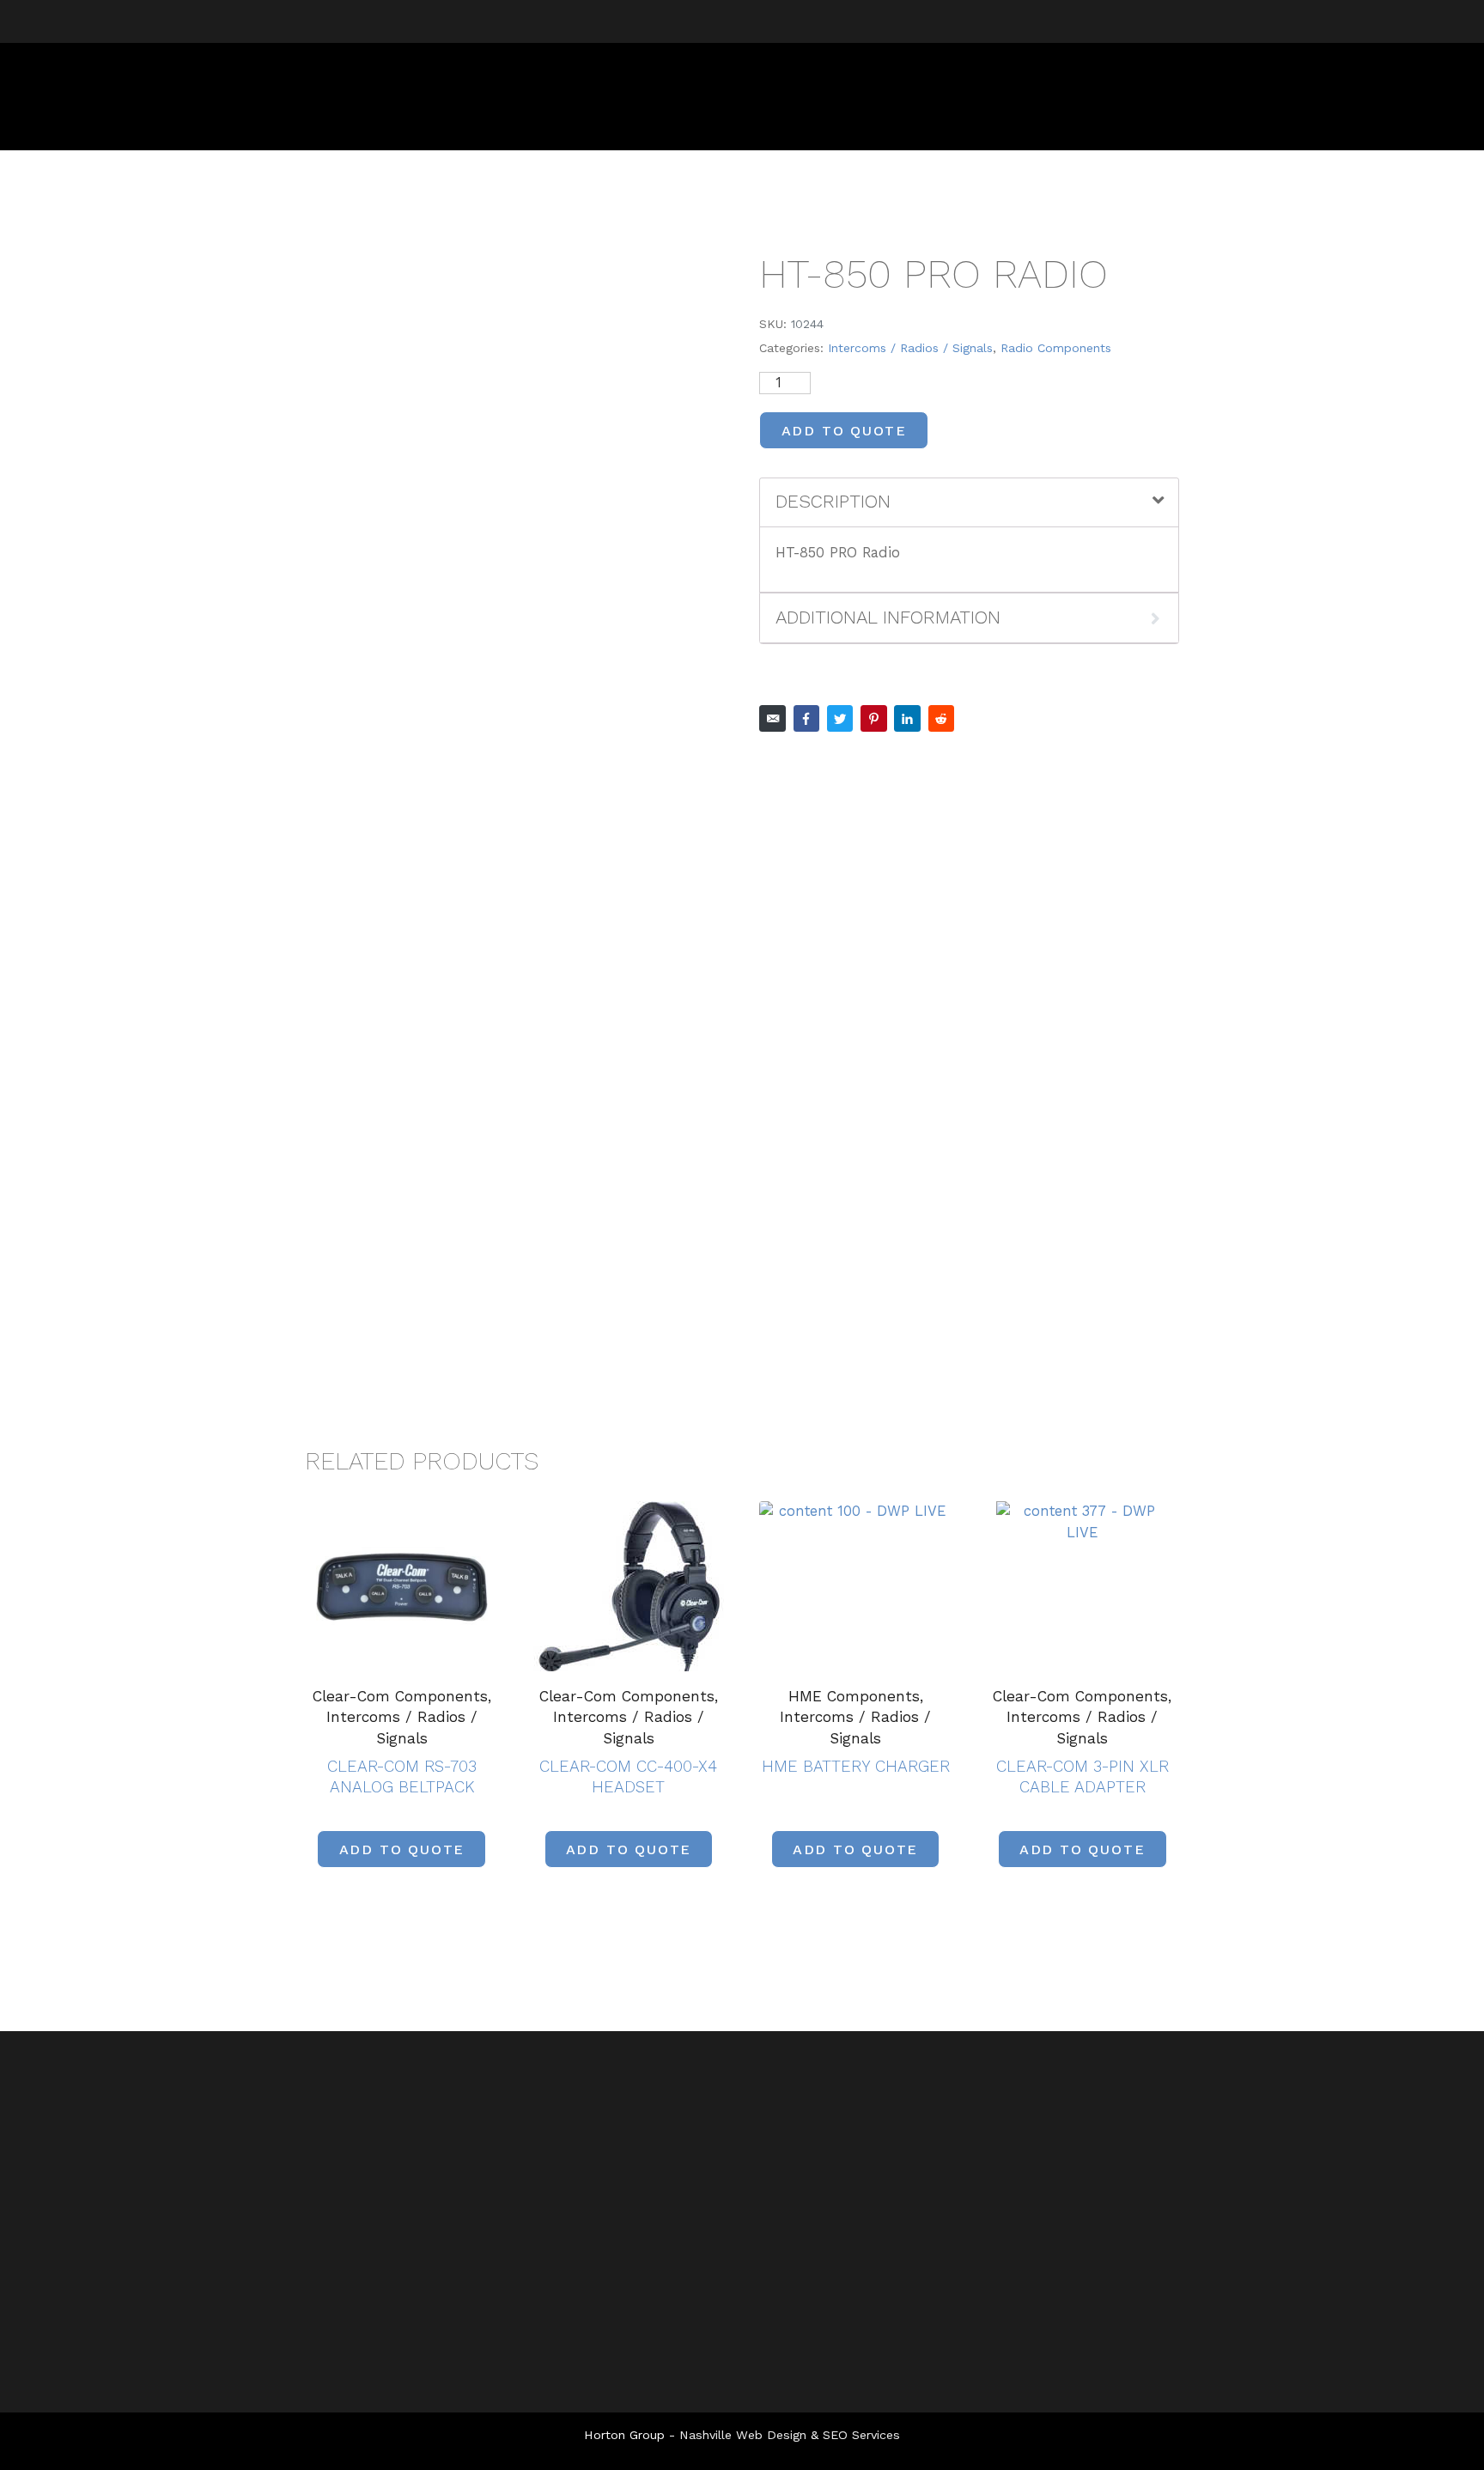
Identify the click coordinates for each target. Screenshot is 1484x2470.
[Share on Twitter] (840, 718)
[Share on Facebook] (807, 718)
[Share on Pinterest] (874, 718)
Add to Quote (845, 431)
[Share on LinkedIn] (907, 718)
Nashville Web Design (743, 2435)
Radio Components (1056, 348)
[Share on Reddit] (942, 718)
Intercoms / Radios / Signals (910, 348)
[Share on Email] (772, 718)
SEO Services (861, 2435)
